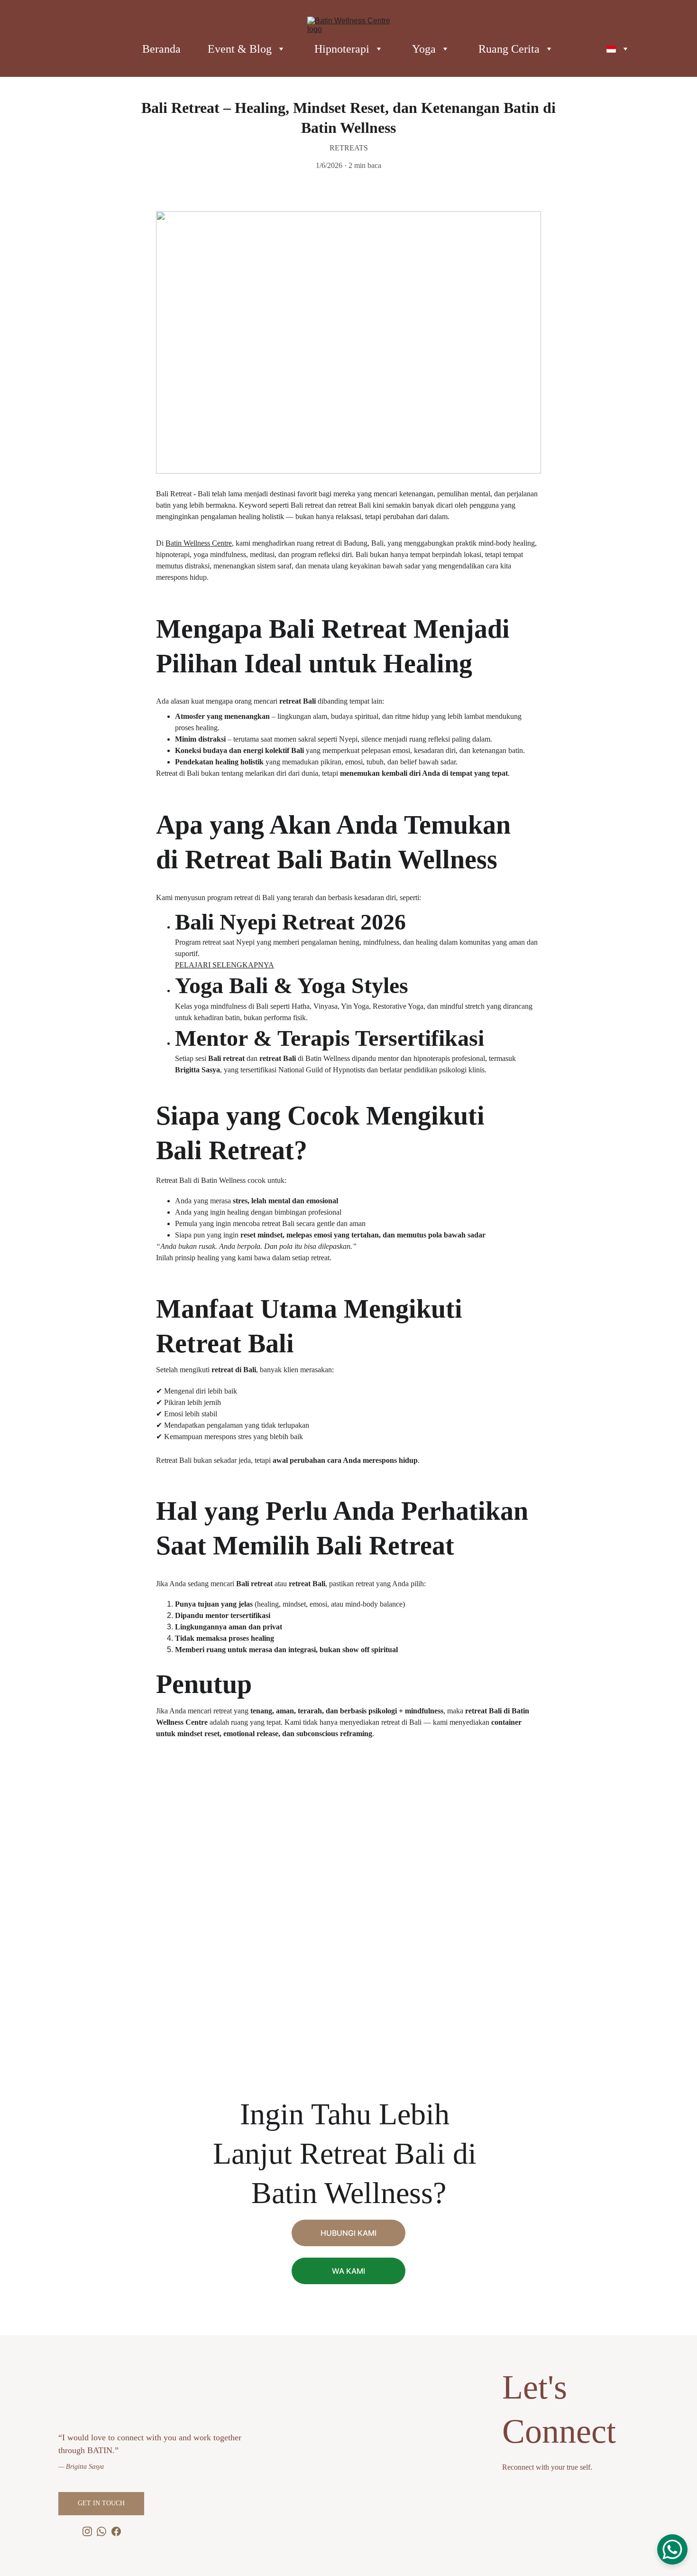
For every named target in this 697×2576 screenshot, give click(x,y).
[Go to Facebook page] (116, 2531)
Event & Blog (240, 49)
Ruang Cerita (509, 49)
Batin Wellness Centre (199, 543)
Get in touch (101, 2503)
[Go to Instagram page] (87, 2531)
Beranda (161, 49)
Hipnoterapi (342, 49)
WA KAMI (348, 2271)
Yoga (424, 49)
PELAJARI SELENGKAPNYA (225, 965)
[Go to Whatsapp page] (101, 2531)
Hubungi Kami (348, 2233)
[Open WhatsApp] (672, 2549)
